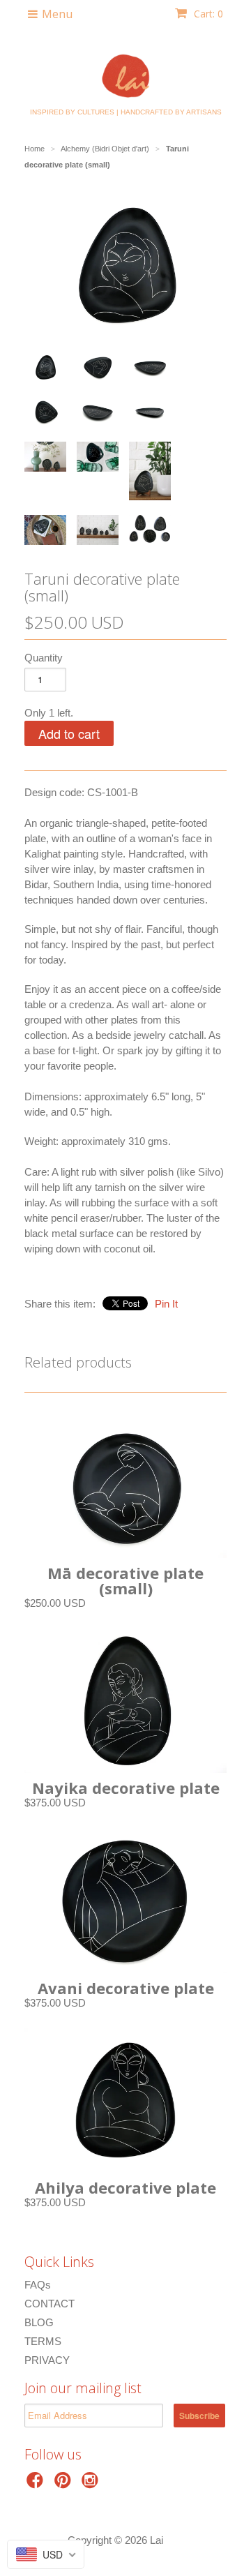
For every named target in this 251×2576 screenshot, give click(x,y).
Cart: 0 (207, 14)
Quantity (44, 658)
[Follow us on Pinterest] (65, 2484)
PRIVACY (47, 2360)
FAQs (38, 2285)
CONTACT (50, 2304)
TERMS (43, 2341)
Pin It (166, 1304)
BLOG (39, 2322)
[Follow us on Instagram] (92, 2484)
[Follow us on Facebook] (37, 2484)
